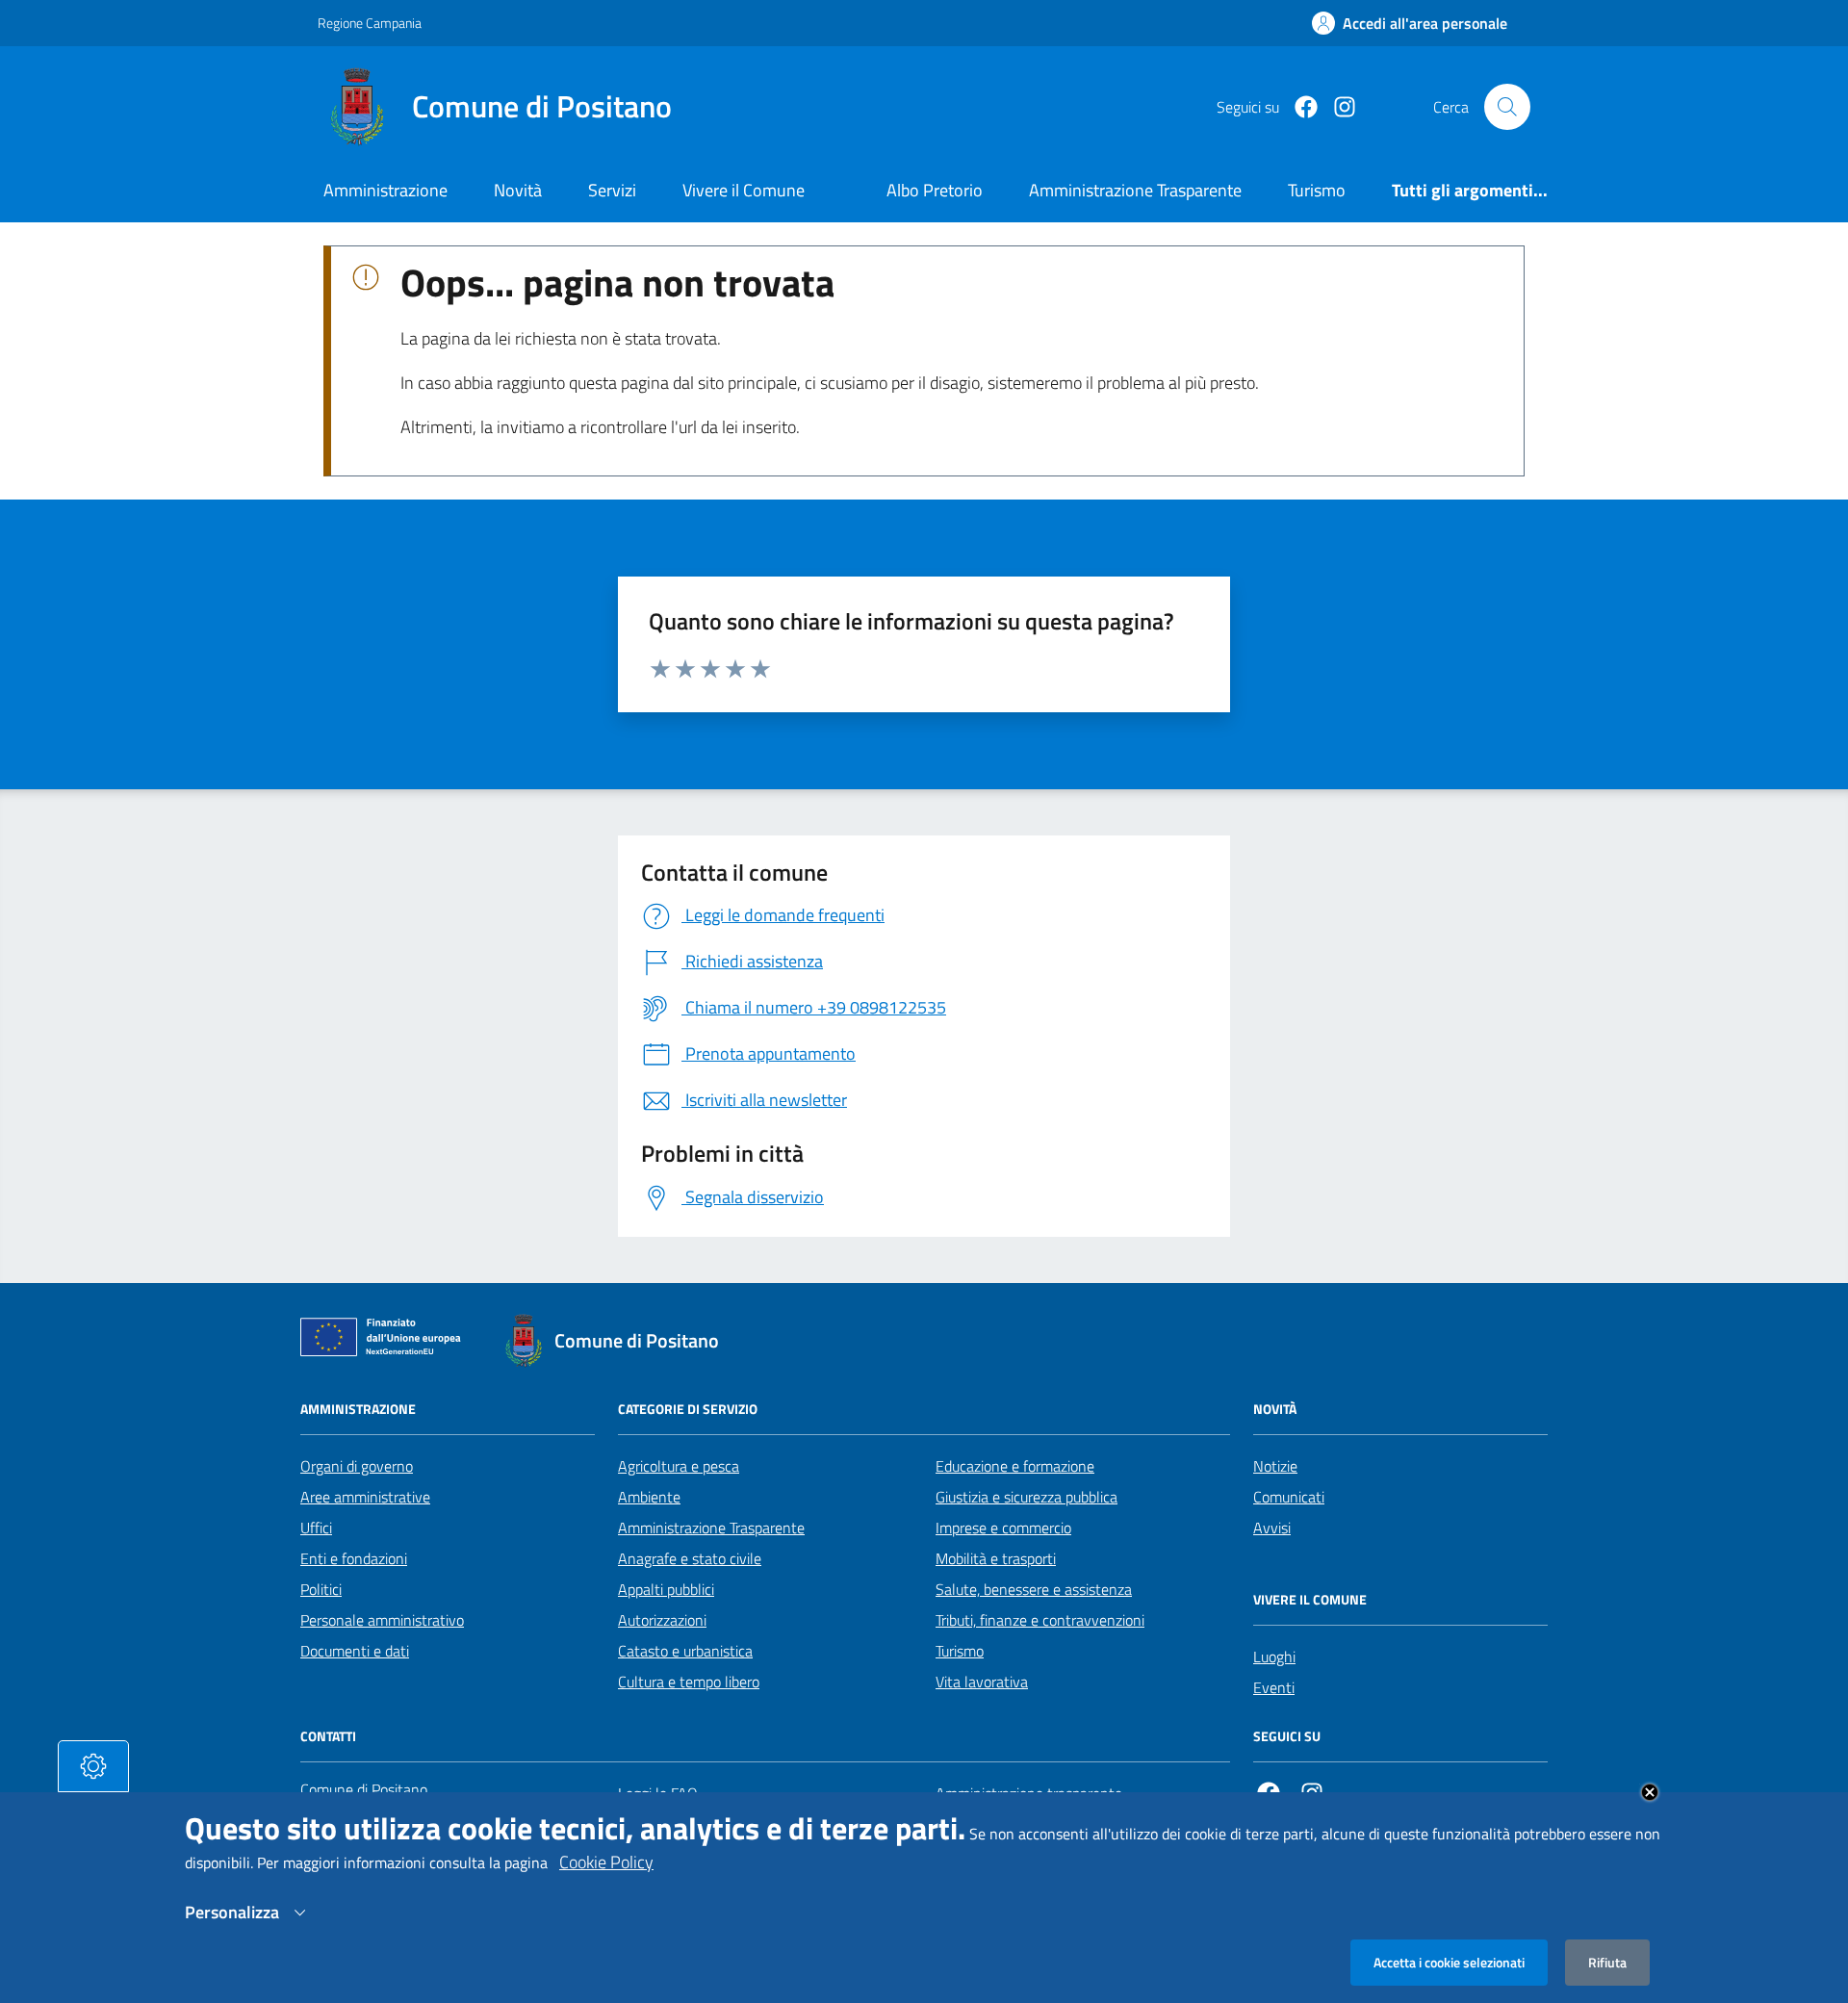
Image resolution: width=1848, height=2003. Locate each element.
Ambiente (649, 1497)
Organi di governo (357, 1466)
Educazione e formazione (1015, 1466)
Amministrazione (385, 190)
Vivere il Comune (744, 190)
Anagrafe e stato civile (690, 1558)
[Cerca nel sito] (1507, 107)
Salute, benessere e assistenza (1034, 1589)
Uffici (316, 1528)
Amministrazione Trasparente (711, 1528)
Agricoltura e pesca (679, 1466)
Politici (321, 1589)
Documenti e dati (355, 1651)
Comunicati (1289, 1497)
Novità (518, 190)
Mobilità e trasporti (996, 1558)
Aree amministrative (365, 1497)
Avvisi (1272, 1528)
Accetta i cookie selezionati (1449, 1962)
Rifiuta (1607, 1962)
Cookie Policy (606, 1862)
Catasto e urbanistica (685, 1651)
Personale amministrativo (382, 1620)
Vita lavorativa (982, 1682)
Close (1650, 1792)
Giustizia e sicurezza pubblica (1027, 1497)
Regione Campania (370, 23)
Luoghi (1274, 1656)
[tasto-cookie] (93, 1766)
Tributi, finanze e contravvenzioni (1040, 1620)
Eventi (1274, 1687)
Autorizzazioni (662, 1620)
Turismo (960, 1651)
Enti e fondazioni (354, 1558)
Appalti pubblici (666, 1589)
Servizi (612, 190)
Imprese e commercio (1003, 1528)
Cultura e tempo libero (689, 1682)
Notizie (1275, 1466)
